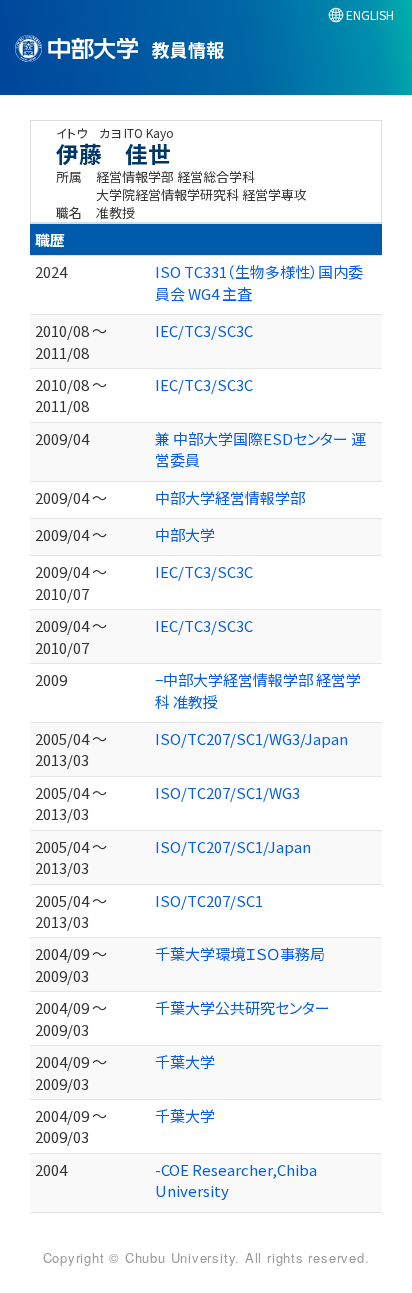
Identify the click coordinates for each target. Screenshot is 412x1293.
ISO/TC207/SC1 (209, 900)
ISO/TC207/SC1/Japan (233, 846)
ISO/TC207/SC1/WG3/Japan (251, 738)
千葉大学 (185, 1061)
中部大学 (185, 534)
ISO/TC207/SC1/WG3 (227, 792)
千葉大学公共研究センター (242, 1007)
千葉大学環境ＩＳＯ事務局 (240, 953)
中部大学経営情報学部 (230, 497)
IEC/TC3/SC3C (204, 330)
